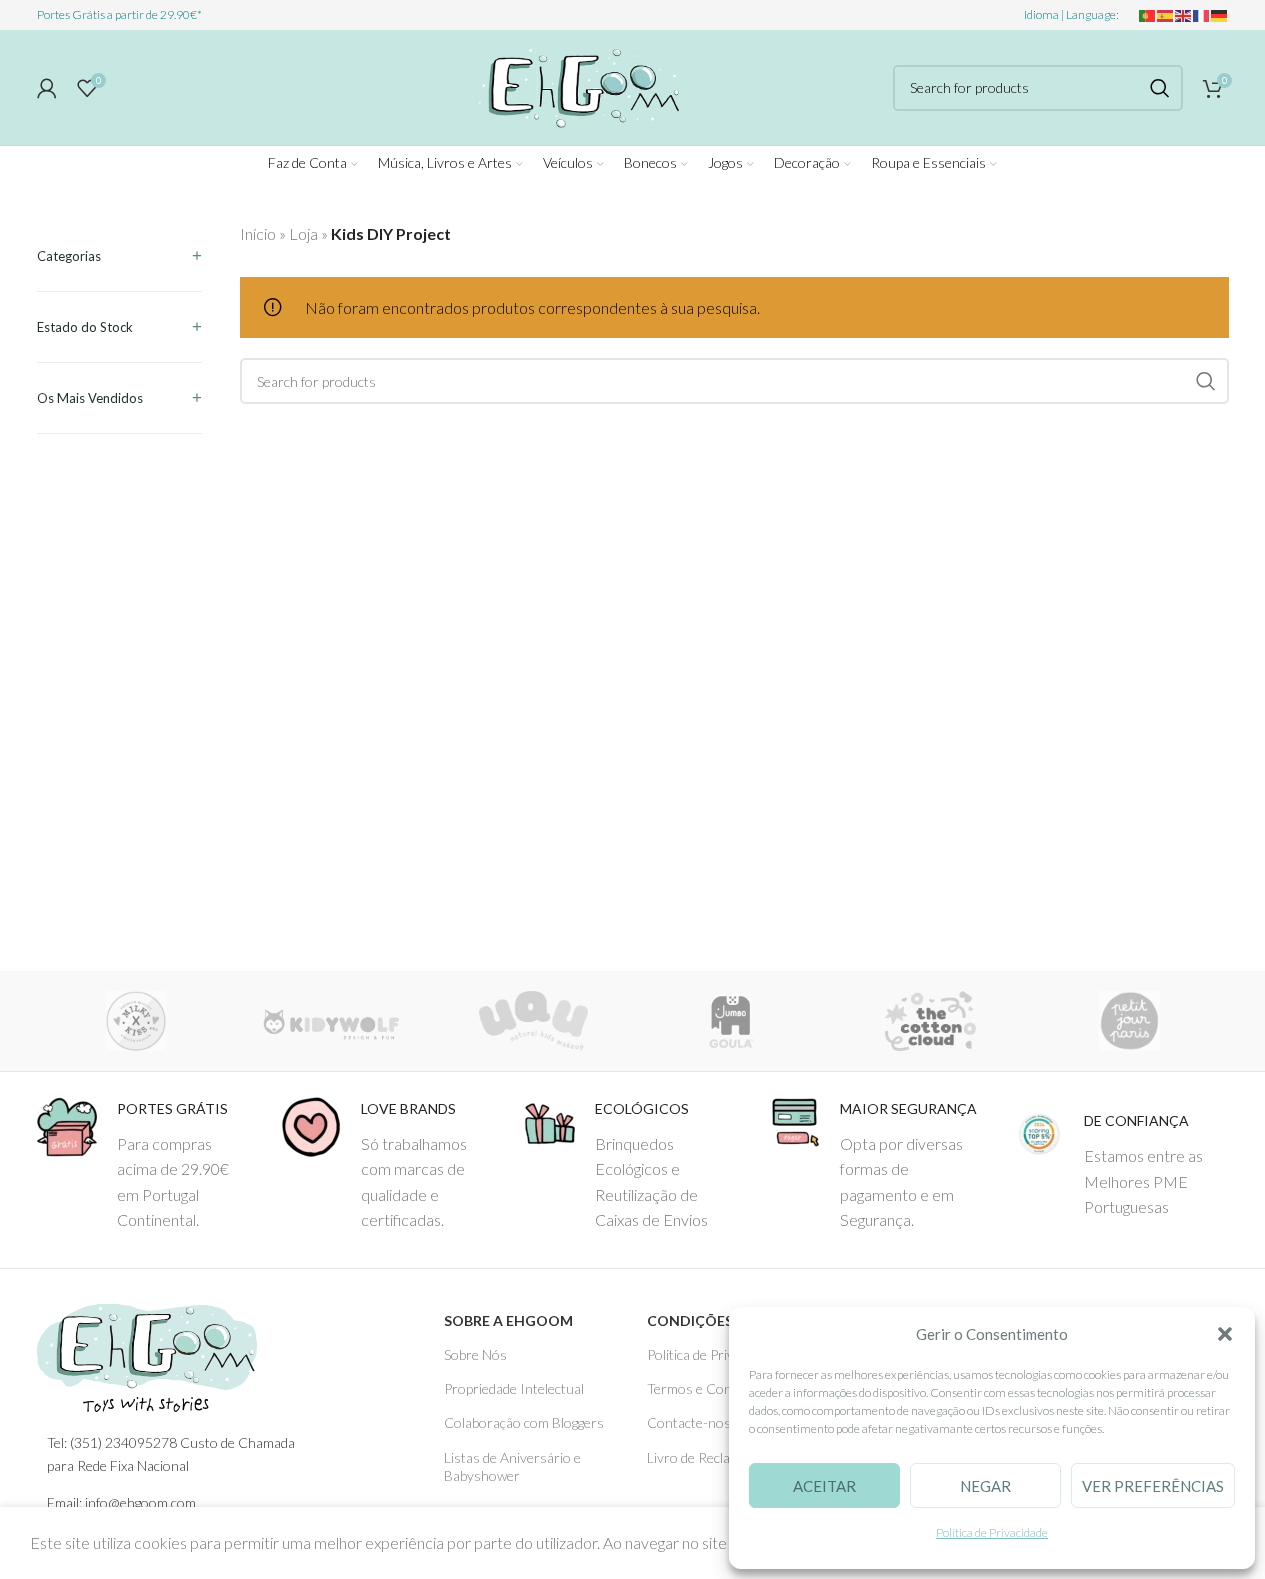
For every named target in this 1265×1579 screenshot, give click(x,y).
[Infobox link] (144, 1165)
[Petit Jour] (1129, 1021)
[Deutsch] (1220, 14)
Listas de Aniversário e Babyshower (512, 1466)
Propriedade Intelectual (514, 1388)
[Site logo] (576, 84)
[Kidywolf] (334, 1021)
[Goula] (731, 1021)
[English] (1184, 14)
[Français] (1202, 14)
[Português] (1148, 14)
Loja (303, 233)
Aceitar (824, 1486)
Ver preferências (1153, 1486)
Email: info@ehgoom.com (121, 1502)
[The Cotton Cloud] (930, 1021)
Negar (985, 1486)
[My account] (47, 88)
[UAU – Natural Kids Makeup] (533, 1021)
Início (258, 233)
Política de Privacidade (992, 1532)
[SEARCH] (1160, 88)
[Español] (1166, 14)
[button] (1225, 1334)
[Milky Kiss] (136, 1021)
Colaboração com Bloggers (524, 1422)
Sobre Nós (475, 1354)
